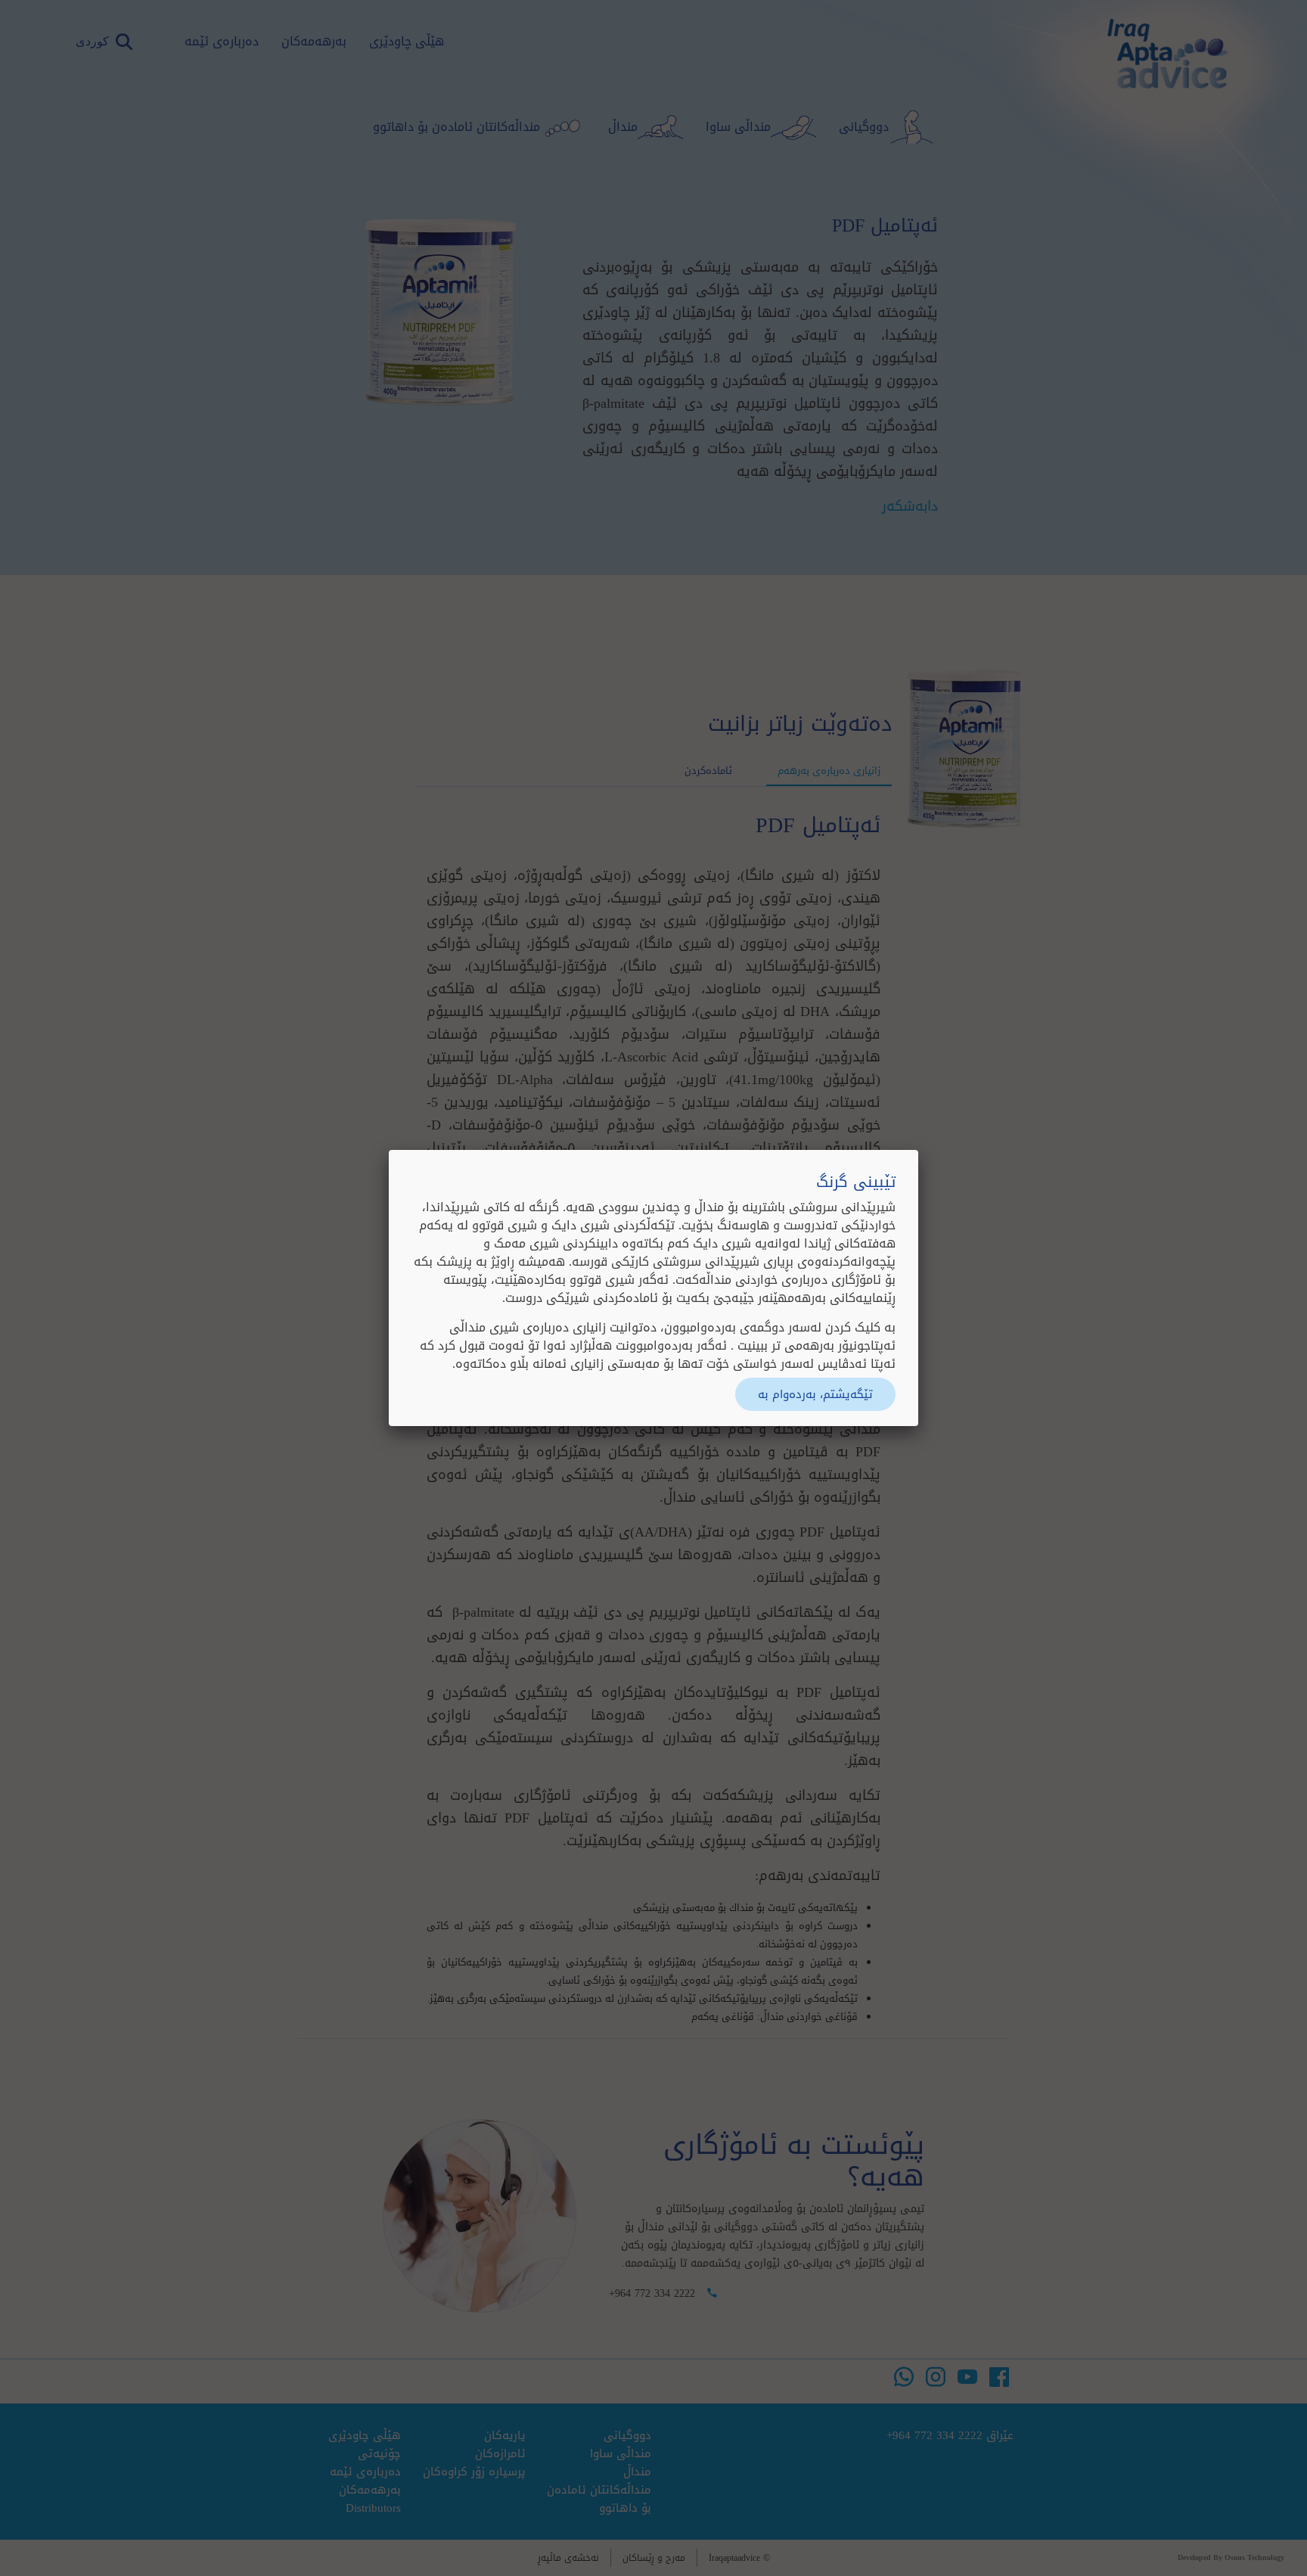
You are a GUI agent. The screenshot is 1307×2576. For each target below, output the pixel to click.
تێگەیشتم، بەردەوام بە (815, 1394)
